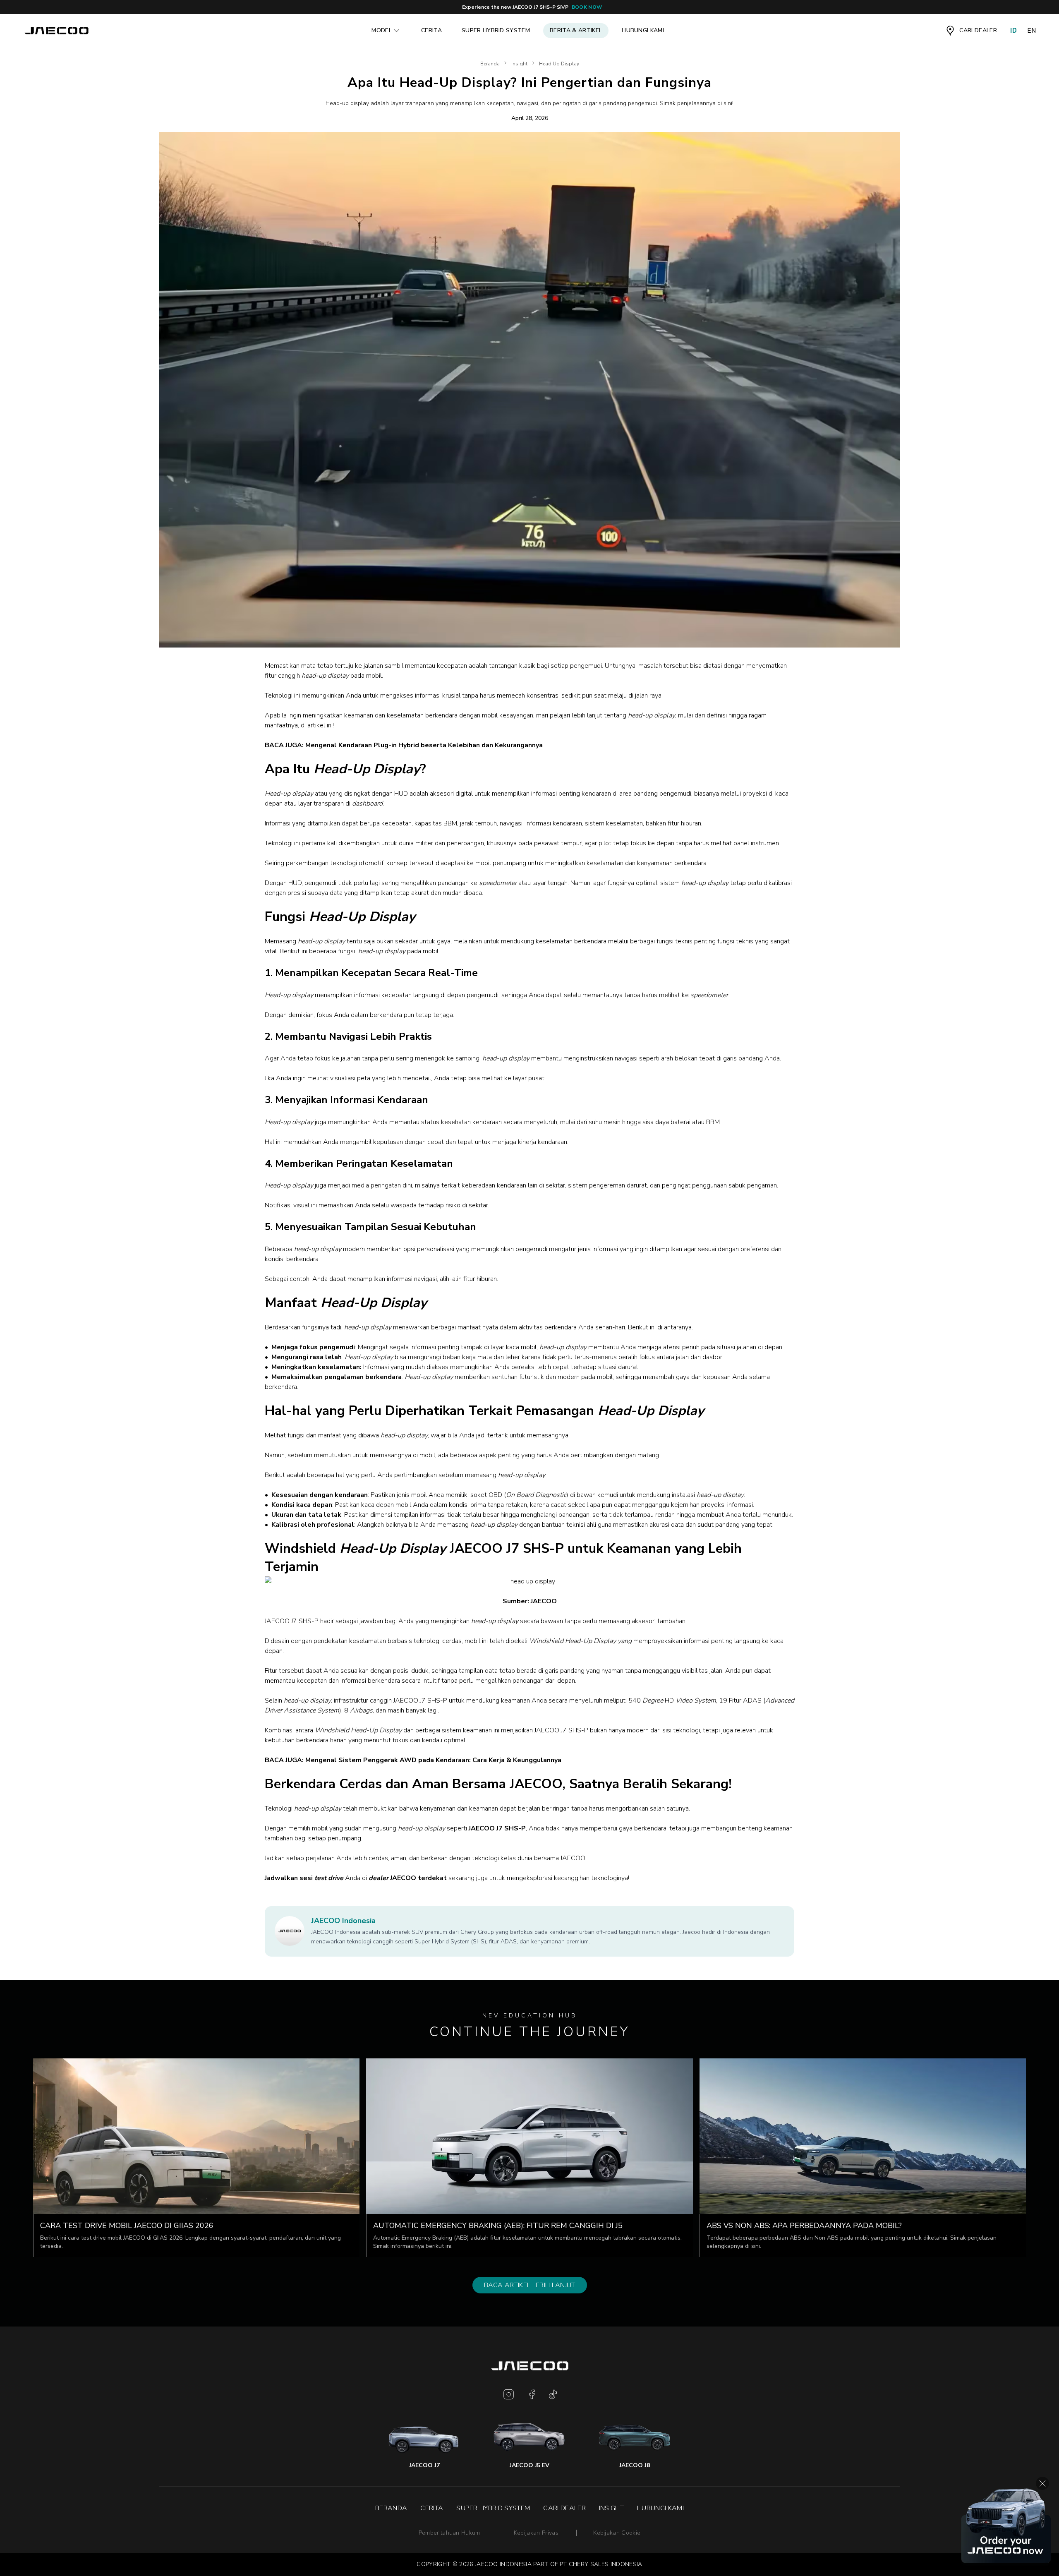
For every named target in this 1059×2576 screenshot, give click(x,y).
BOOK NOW (587, 7)
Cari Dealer (564, 2508)
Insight (519, 64)
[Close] (1042, 2483)
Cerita (431, 30)
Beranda (490, 64)
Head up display (559, 64)
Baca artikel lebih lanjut (530, 2285)
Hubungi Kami (643, 30)
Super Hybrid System (496, 30)
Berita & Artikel (576, 30)
